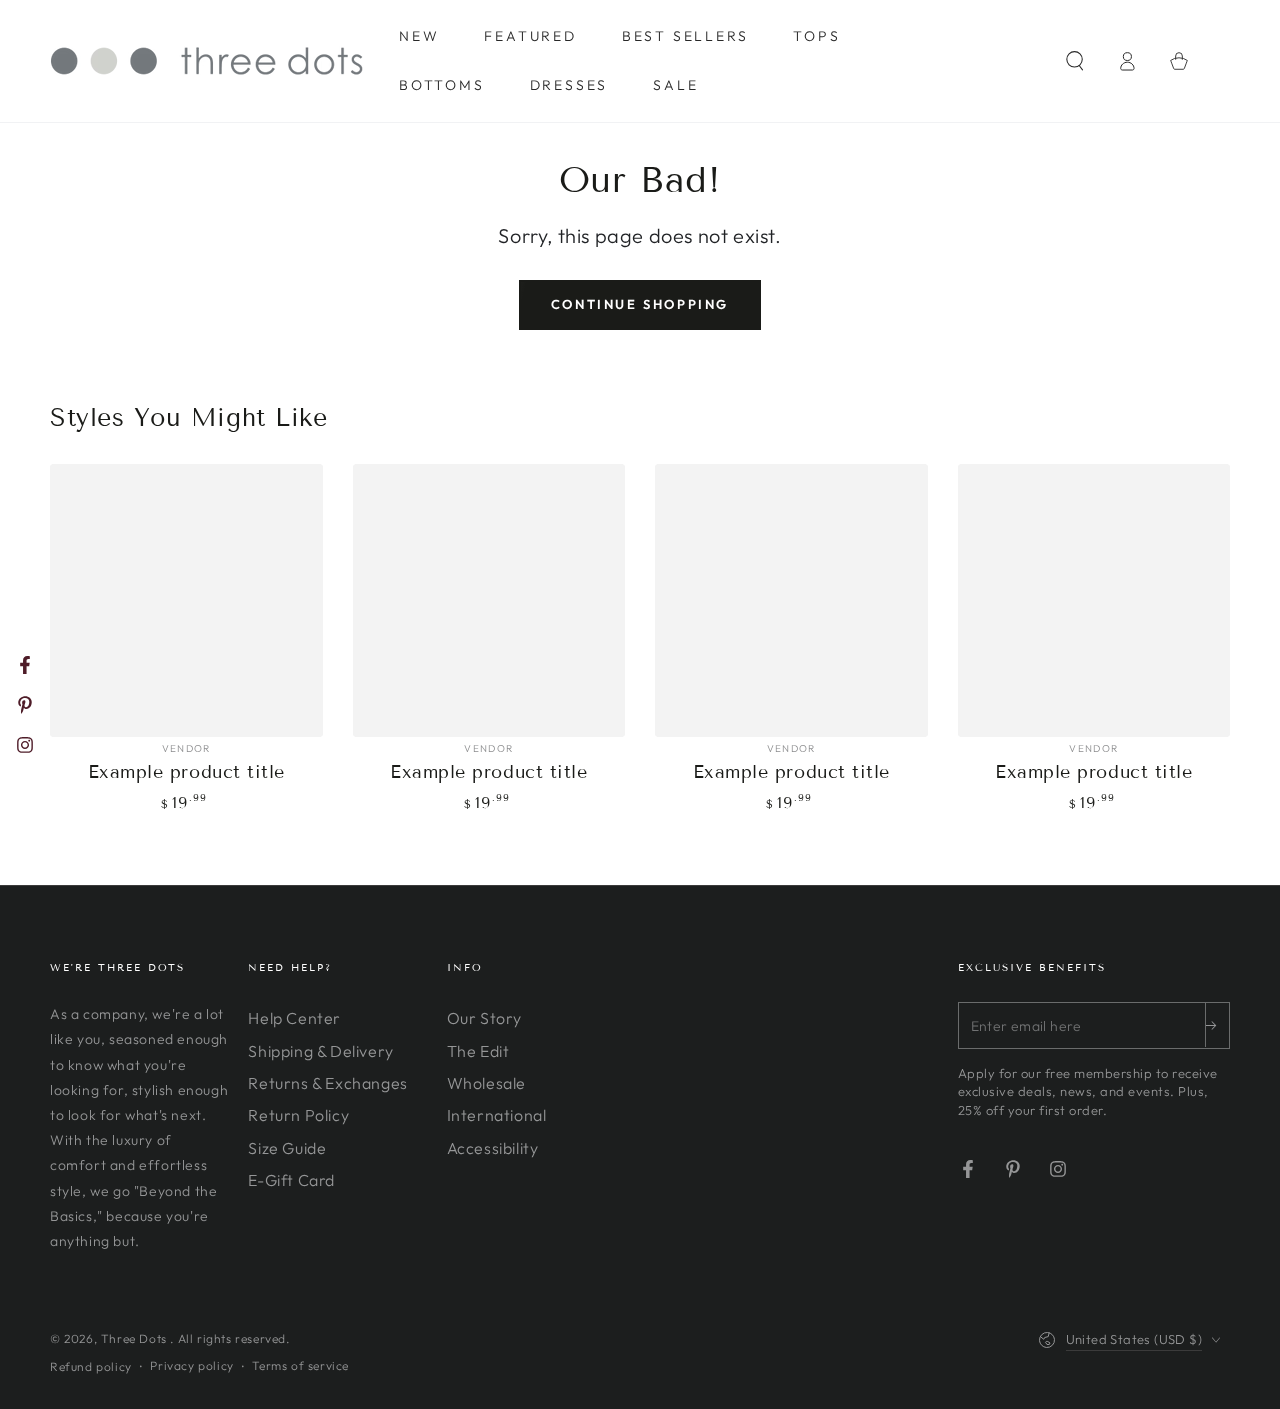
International (497, 1115)
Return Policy (298, 1115)
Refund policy (91, 1366)
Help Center (294, 1018)
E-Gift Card (291, 1180)
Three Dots (136, 1338)
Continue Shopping (640, 304)
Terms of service (300, 1365)
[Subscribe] (1217, 1025)
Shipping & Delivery (320, 1051)
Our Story (484, 1018)
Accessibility (493, 1148)
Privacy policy (191, 1365)
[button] (1075, 61)
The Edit (478, 1051)
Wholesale (486, 1083)
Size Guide (287, 1148)
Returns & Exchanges (327, 1083)
